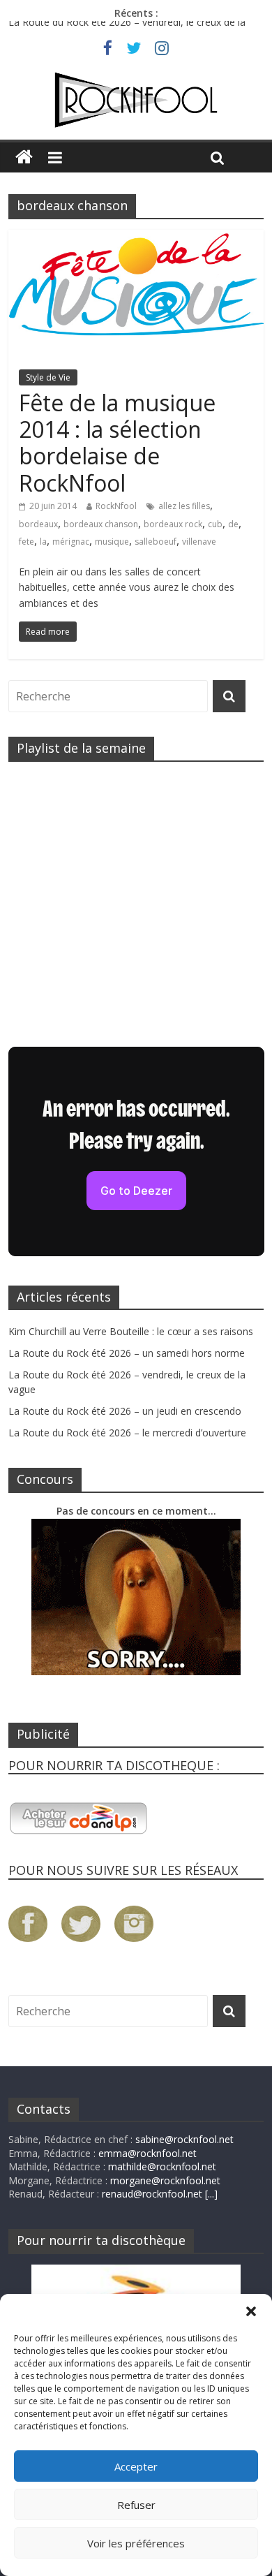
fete (27, 542)
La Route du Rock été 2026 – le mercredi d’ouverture (127, 1433)
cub (215, 524)
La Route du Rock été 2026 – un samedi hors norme (127, 1353)
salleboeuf (156, 542)
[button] (251, 2311)
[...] (211, 2194)
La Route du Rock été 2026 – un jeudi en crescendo (125, 1411)
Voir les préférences (136, 2543)
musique (112, 542)
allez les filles (184, 506)
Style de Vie (48, 377)
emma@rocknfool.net (148, 2153)
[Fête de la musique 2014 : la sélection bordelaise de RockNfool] (136, 238)
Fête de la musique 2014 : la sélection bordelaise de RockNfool (117, 443)
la (43, 542)
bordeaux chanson (101, 524)
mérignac (71, 542)
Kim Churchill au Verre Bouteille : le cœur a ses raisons (131, 1331)
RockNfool (116, 506)
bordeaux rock (173, 524)
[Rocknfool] (136, 100)
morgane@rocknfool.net (165, 2180)
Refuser (136, 2505)
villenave (199, 542)
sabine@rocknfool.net (184, 2139)
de (233, 524)
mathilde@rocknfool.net (162, 2166)
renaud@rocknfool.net (152, 2194)
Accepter (136, 2466)
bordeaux (38, 524)
